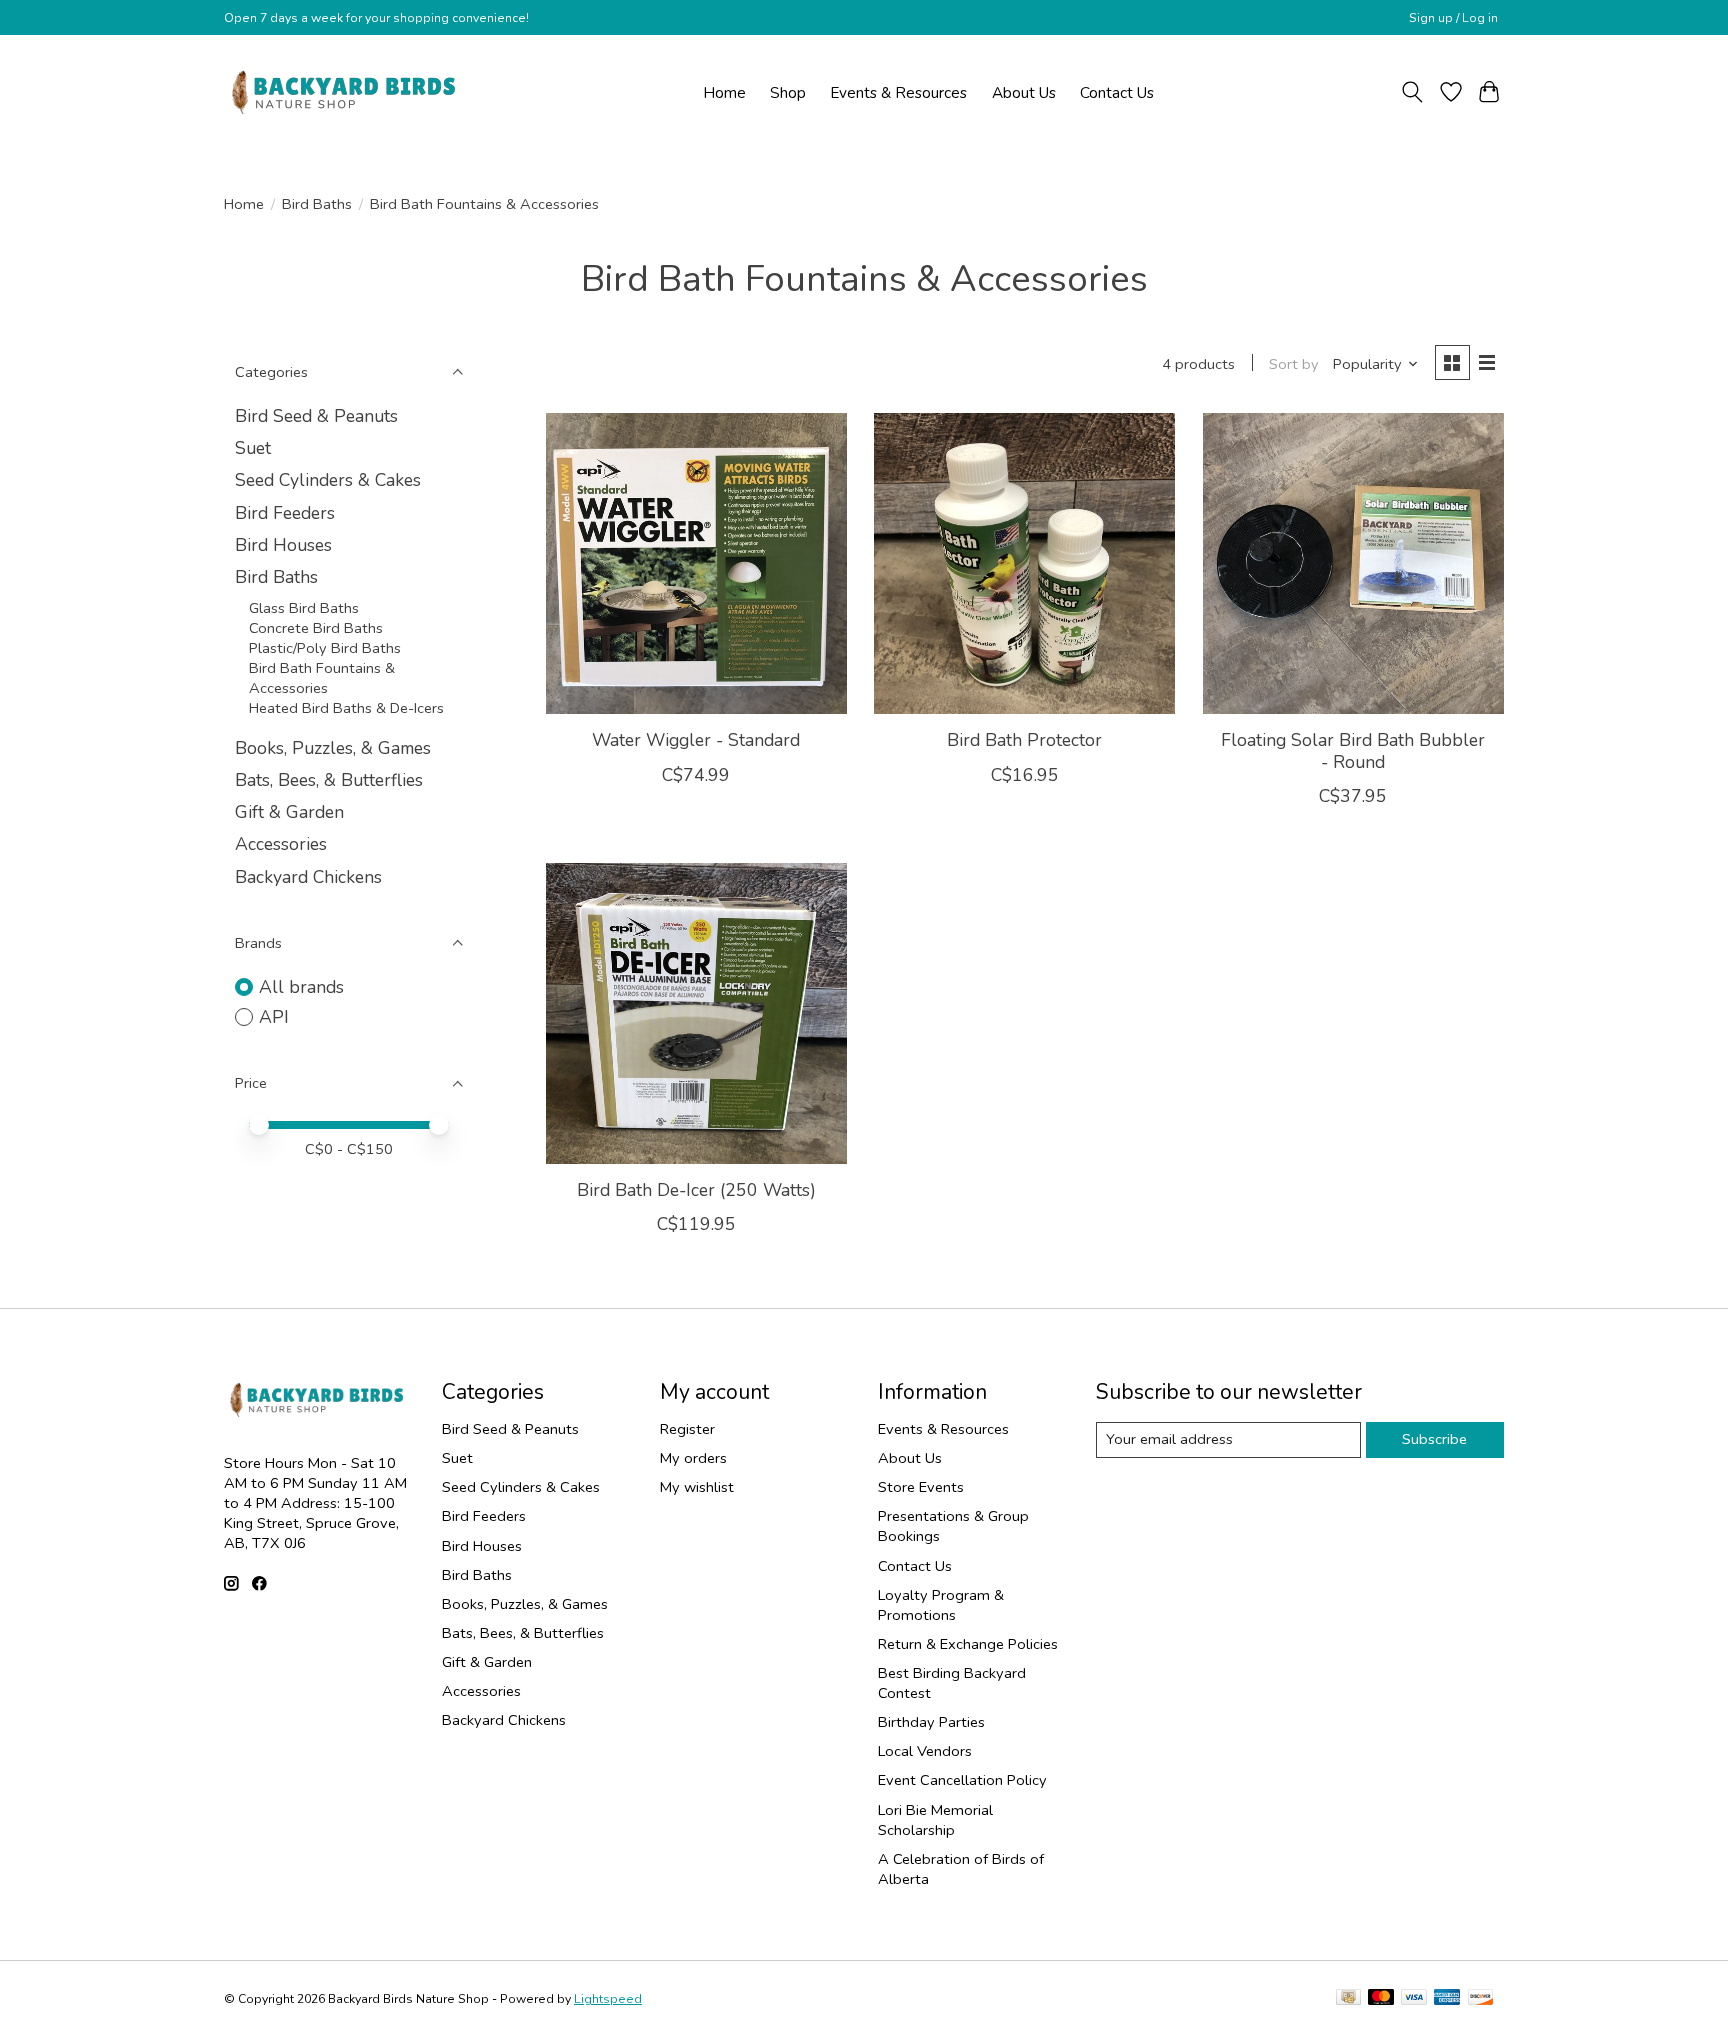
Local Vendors (925, 1751)
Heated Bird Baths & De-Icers (346, 708)
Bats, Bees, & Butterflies (329, 780)
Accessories (281, 844)
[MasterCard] (1381, 1999)
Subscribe (1434, 1439)
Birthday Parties (931, 1722)
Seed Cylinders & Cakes (328, 480)
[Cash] (1348, 1999)
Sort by (1294, 364)
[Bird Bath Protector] (1024, 563)
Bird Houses (283, 545)
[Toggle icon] (1412, 92)
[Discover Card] (1481, 1999)
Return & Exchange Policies (968, 1644)
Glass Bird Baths (304, 608)
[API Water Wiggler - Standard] (696, 563)
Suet (253, 448)
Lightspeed (608, 1999)
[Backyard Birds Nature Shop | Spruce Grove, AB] (346, 92)
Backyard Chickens (308, 877)
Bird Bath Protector (1024, 740)
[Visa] (1414, 1999)
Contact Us (1117, 92)
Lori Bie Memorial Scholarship (935, 1820)
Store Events (921, 1487)
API (274, 1017)
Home (724, 92)
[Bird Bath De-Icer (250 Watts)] (696, 1013)
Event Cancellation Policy (962, 1780)
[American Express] (1447, 1999)
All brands (301, 987)
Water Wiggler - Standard (696, 740)
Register (687, 1429)
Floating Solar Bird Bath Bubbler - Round (1353, 750)
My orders (693, 1458)
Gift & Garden (289, 812)
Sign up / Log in (1453, 18)
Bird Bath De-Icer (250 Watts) (696, 1190)
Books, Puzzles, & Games (333, 748)
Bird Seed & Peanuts (316, 416)
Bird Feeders (285, 513)
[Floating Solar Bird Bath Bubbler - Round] (1353, 563)
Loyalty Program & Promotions (941, 1605)
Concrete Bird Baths (316, 628)
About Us (1024, 92)
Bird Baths (317, 204)
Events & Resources (898, 92)
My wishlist (697, 1487)
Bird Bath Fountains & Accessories (322, 678)
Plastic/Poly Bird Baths (325, 648)
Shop (788, 92)
